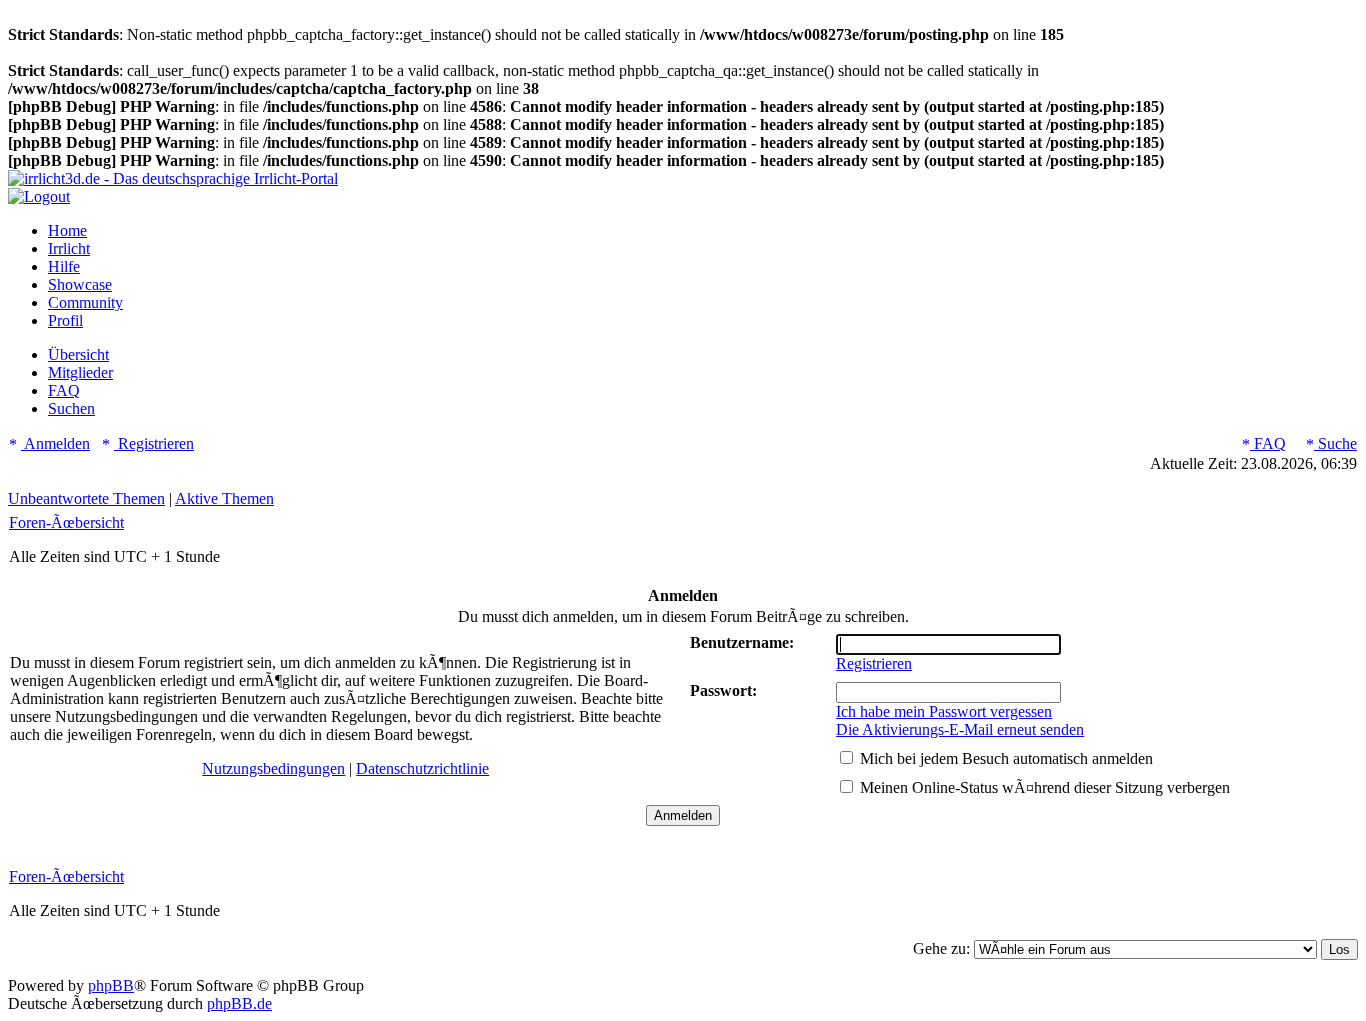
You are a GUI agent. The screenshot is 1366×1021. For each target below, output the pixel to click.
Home (67, 230)
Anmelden (55, 443)
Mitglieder (80, 372)
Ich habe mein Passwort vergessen (944, 711)
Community (85, 302)
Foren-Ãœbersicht (66, 522)
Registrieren (154, 443)
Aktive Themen (224, 498)
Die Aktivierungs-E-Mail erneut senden (960, 729)
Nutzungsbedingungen (273, 768)
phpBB (111, 985)
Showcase (80, 284)
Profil (65, 320)
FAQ (64, 390)
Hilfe (64, 266)
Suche (1335, 443)
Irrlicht (69, 248)
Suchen (71, 408)
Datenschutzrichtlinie (422, 768)
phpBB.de (239, 1003)
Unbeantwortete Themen (86, 498)
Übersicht (78, 354)
